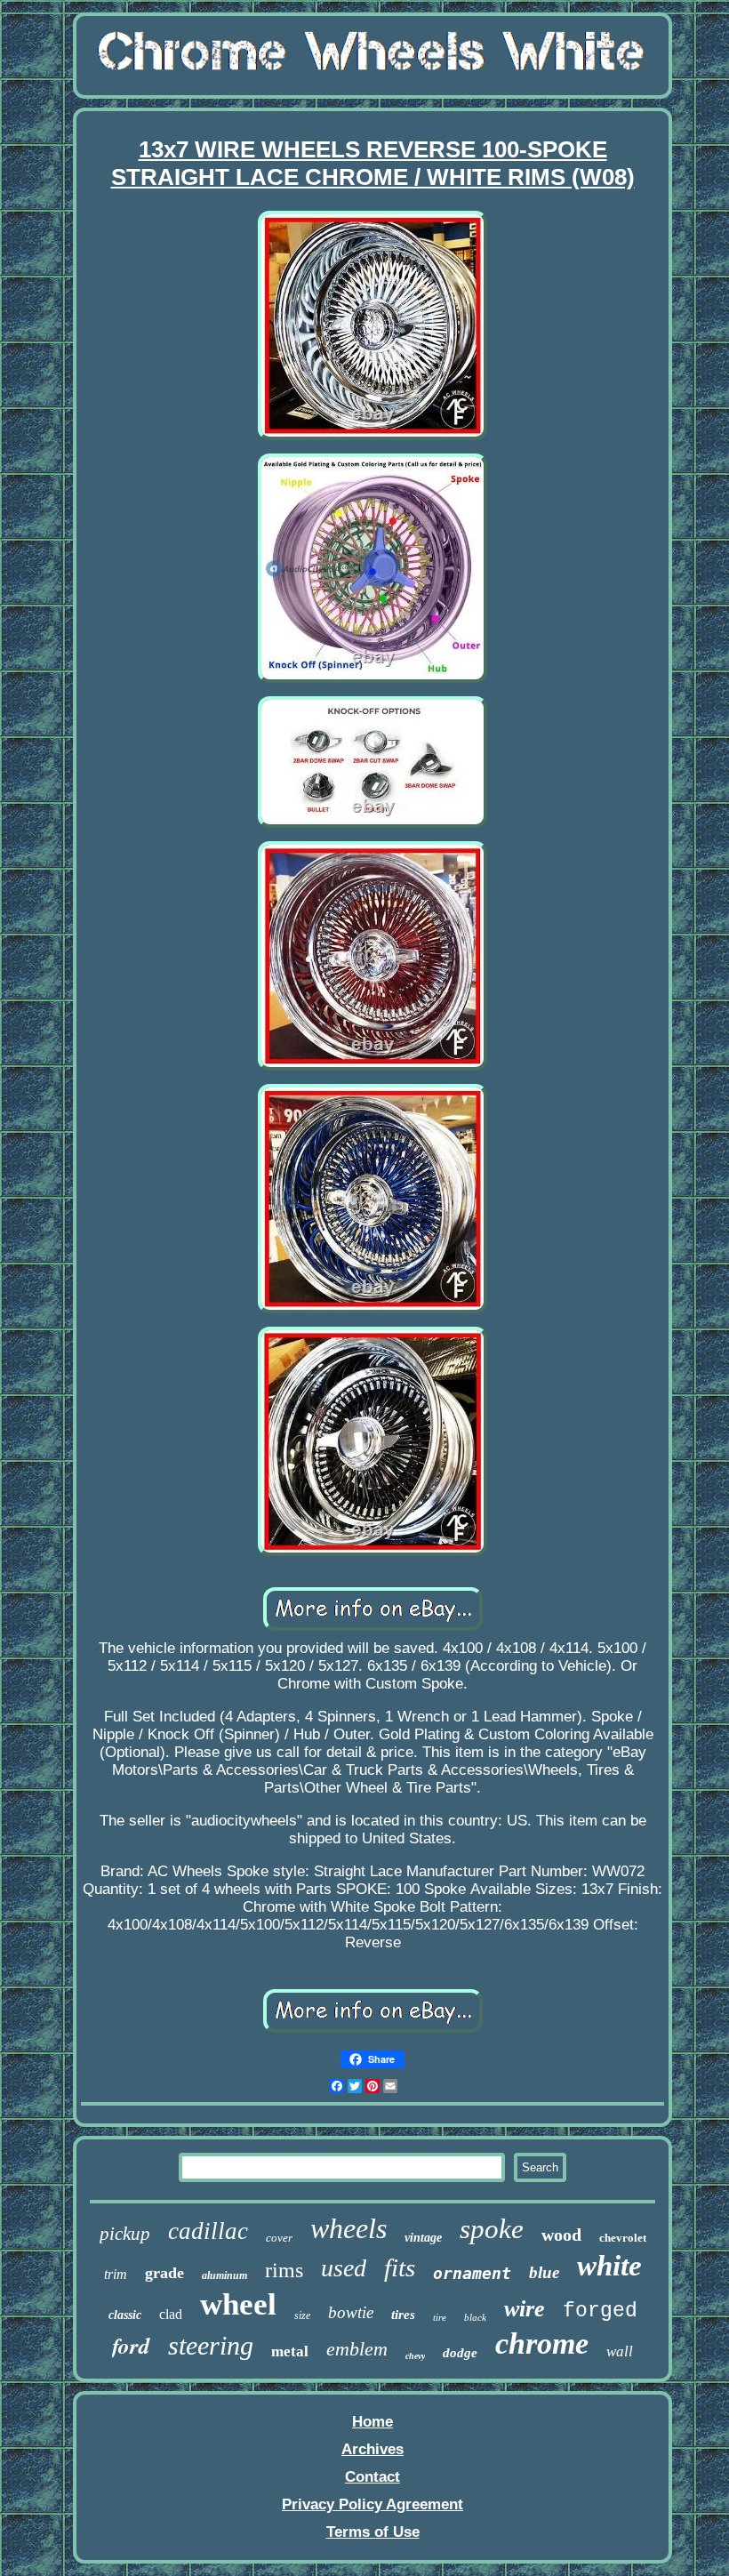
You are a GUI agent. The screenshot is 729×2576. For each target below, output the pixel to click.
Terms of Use (373, 2532)
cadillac (208, 2231)
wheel (238, 2304)
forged (600, 2311)
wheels (348, 2228)
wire (525, 2309)
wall (620, 2351)
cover (279, 2238)
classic (125, 2315)
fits (400, 2267)
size (302, 2315)
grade (164, 2273)
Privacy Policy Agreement (373, 2504)
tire (440, 2317)
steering (211, 2345)
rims (284, 2270)
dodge (460, 2353)
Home (373, 2422)
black (475, 2317)
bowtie (351, 2312)
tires (403, 2315)
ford (131, 2345)
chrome (542, 2343)
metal (290, 2351)
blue (544, 2272)
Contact (373, 2477)
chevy (415, 2356)
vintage (423, 2238)
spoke (492, 2229)
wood (561, 2235)
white (609, 2266)
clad (171, 2314)
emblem (357, 2349)
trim (116, 2274)
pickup (125, 2234)
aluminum (224, 2275)
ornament (472, 2273)
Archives (373, 2449)
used (344, 2268)
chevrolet (623, 2238)
